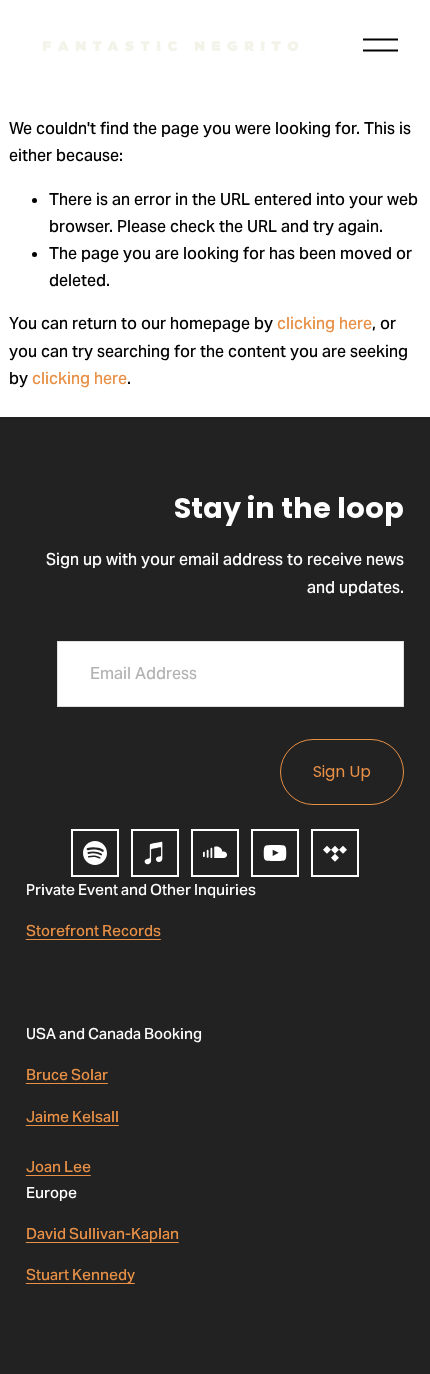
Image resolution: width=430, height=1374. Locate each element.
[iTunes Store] (155, 853)
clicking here (324, 323)
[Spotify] (95, 853)
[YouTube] (275, 853)
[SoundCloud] (215, 853)
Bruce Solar (67, 1074)
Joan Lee (58, 1166)
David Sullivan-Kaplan (102, 1233)
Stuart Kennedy (80, 1274)
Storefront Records (93, 930)
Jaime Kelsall (72, 1116)
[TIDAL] (335, 853)
